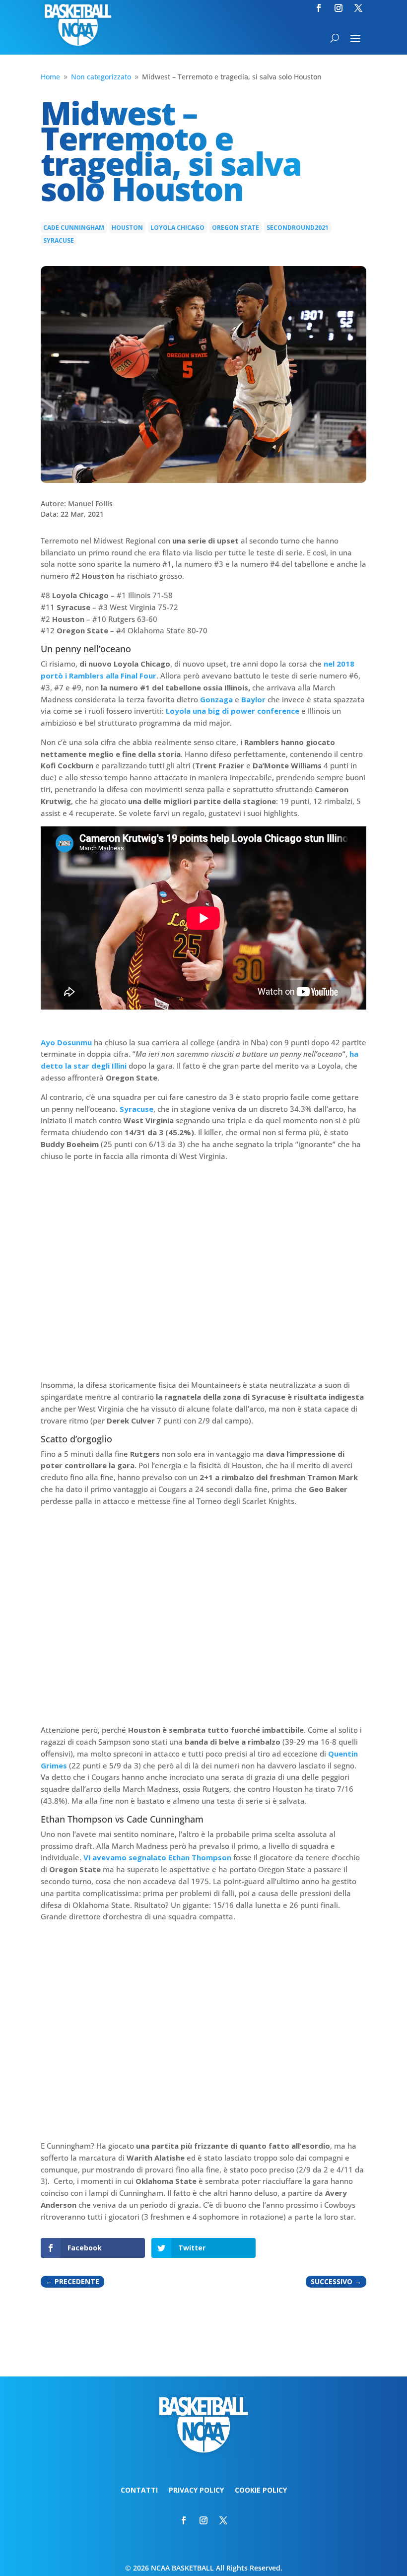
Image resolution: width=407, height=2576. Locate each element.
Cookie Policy (261, 2491)
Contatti (139, 2491)
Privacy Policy (196, 2491)
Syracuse (59, 240)
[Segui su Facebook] (319, 8)
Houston (127, 228)
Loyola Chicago (177, 228)
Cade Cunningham (74, 228)
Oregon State (236, 228)
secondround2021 (298, 228)
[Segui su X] (358, 8)
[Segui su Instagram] (339, 8)
